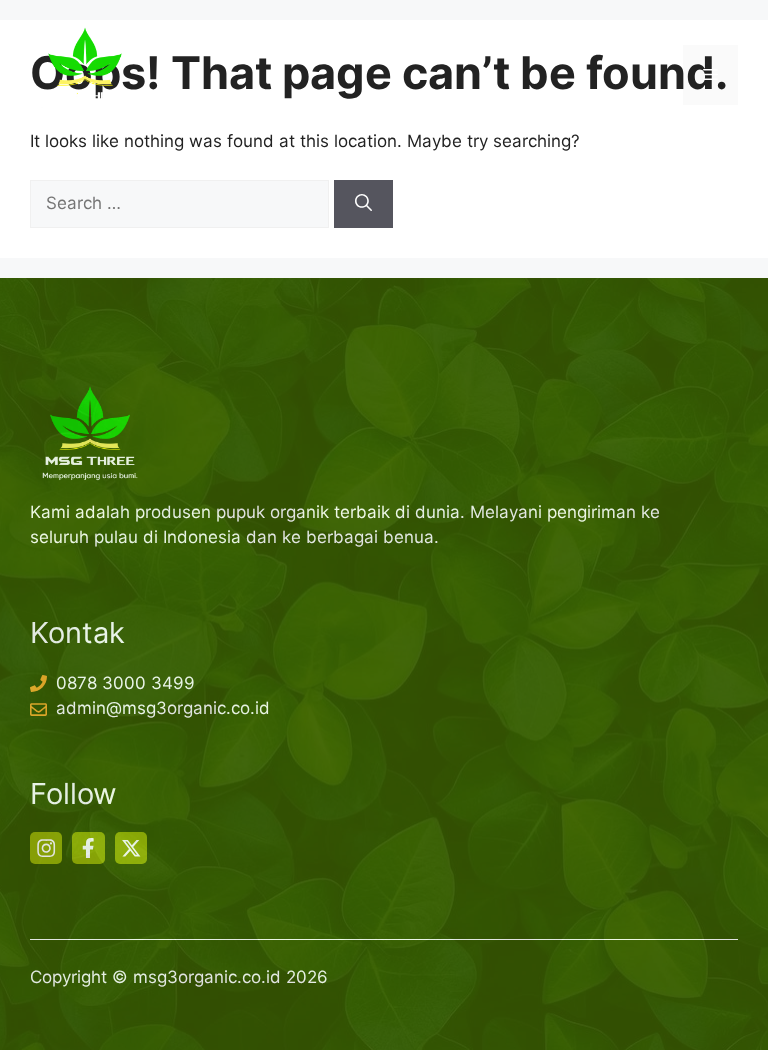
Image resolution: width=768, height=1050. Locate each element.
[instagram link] (46, 848)
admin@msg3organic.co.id (163, 708)
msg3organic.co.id (207, 977)
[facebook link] (88, 848)
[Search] (363, 204)
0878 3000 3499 (125, 683)
